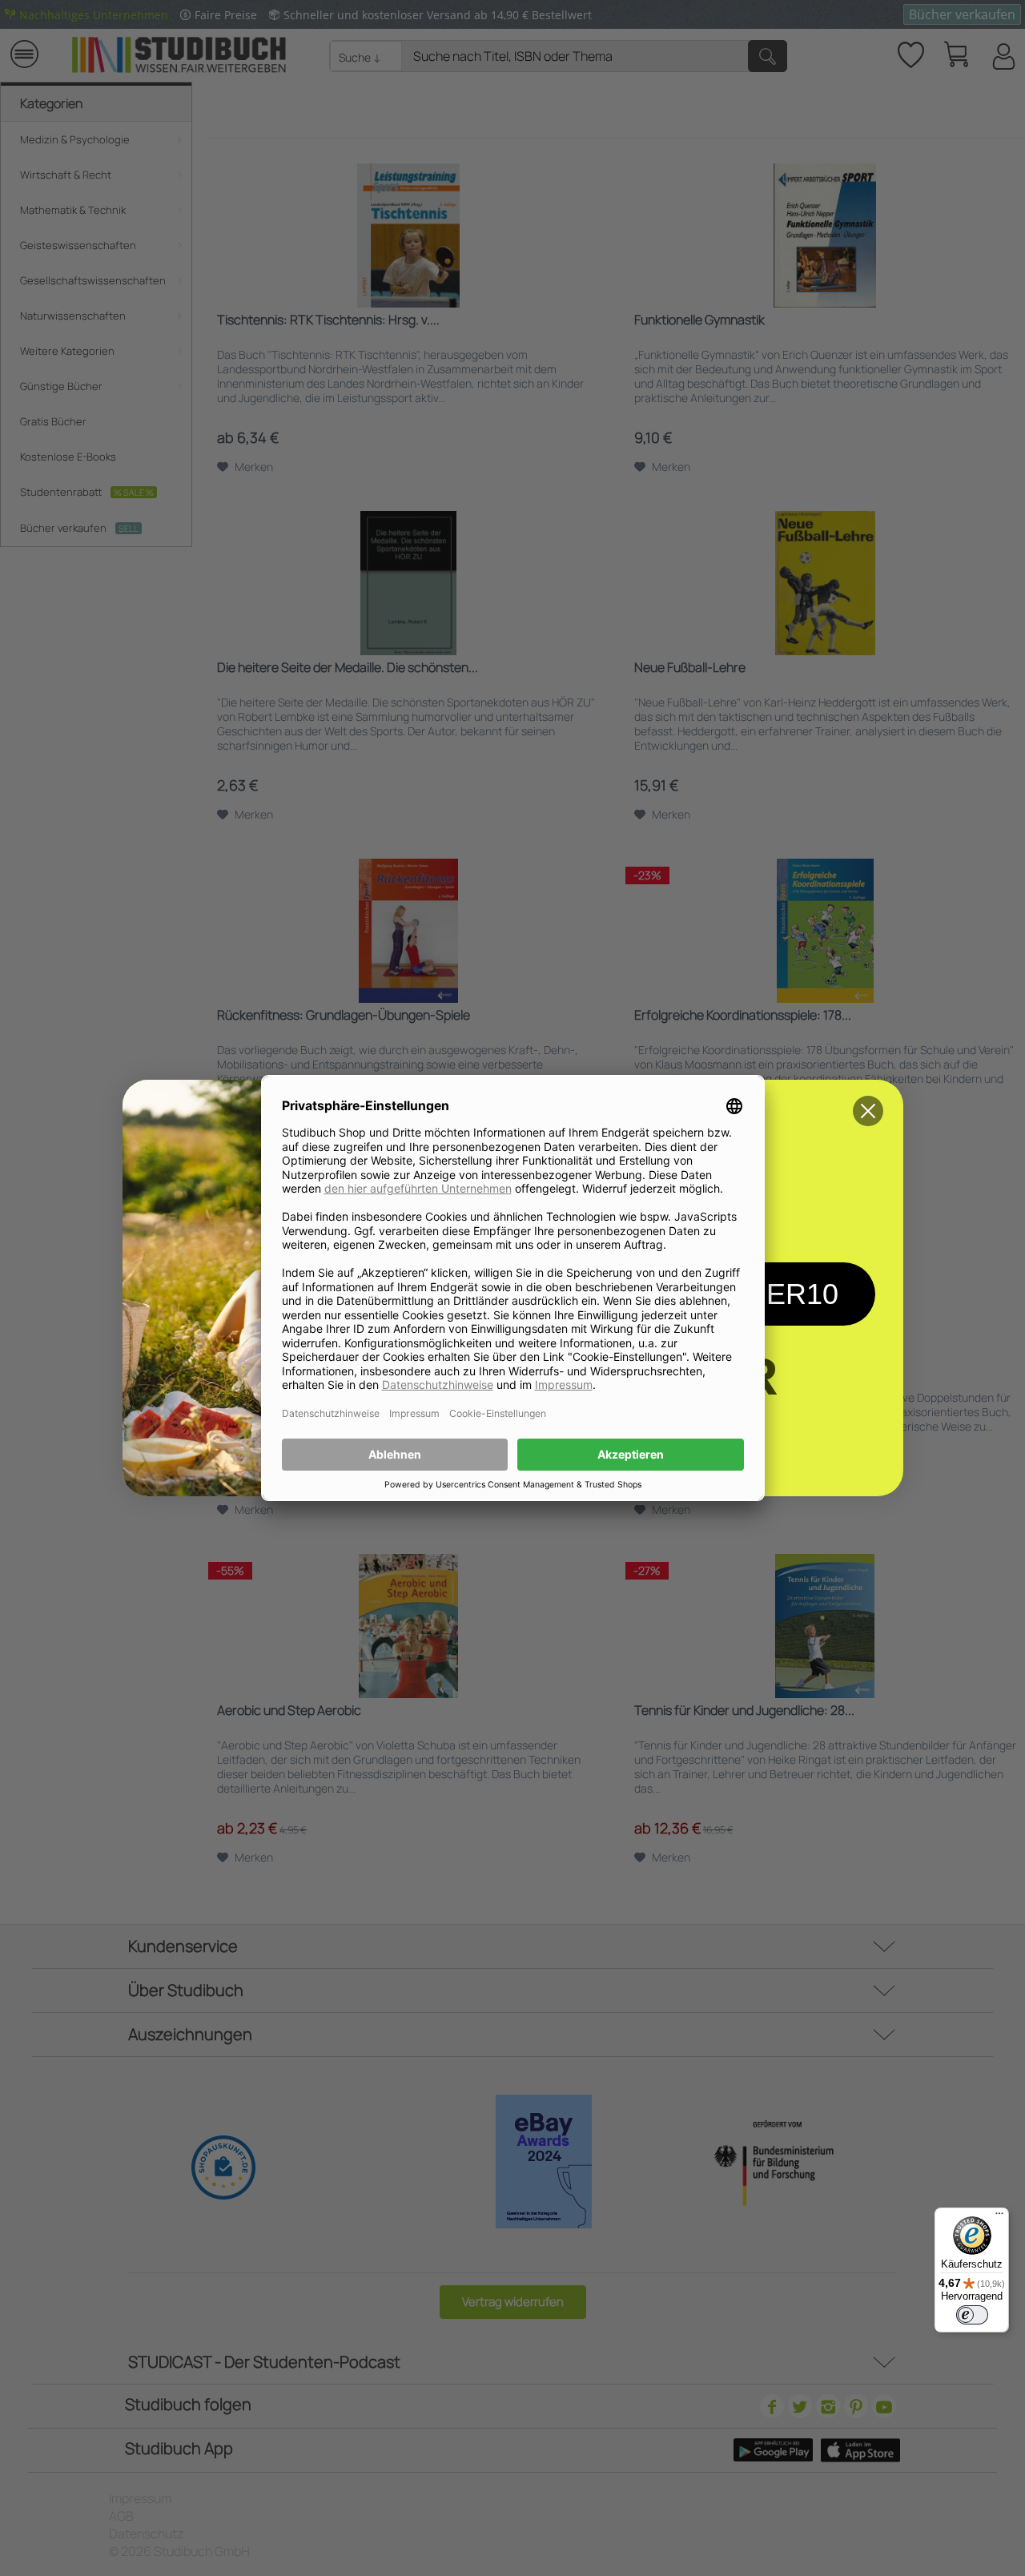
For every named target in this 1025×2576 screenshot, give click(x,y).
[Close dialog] (868, 1111)
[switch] (972, 2315)
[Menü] (999, 2217)
